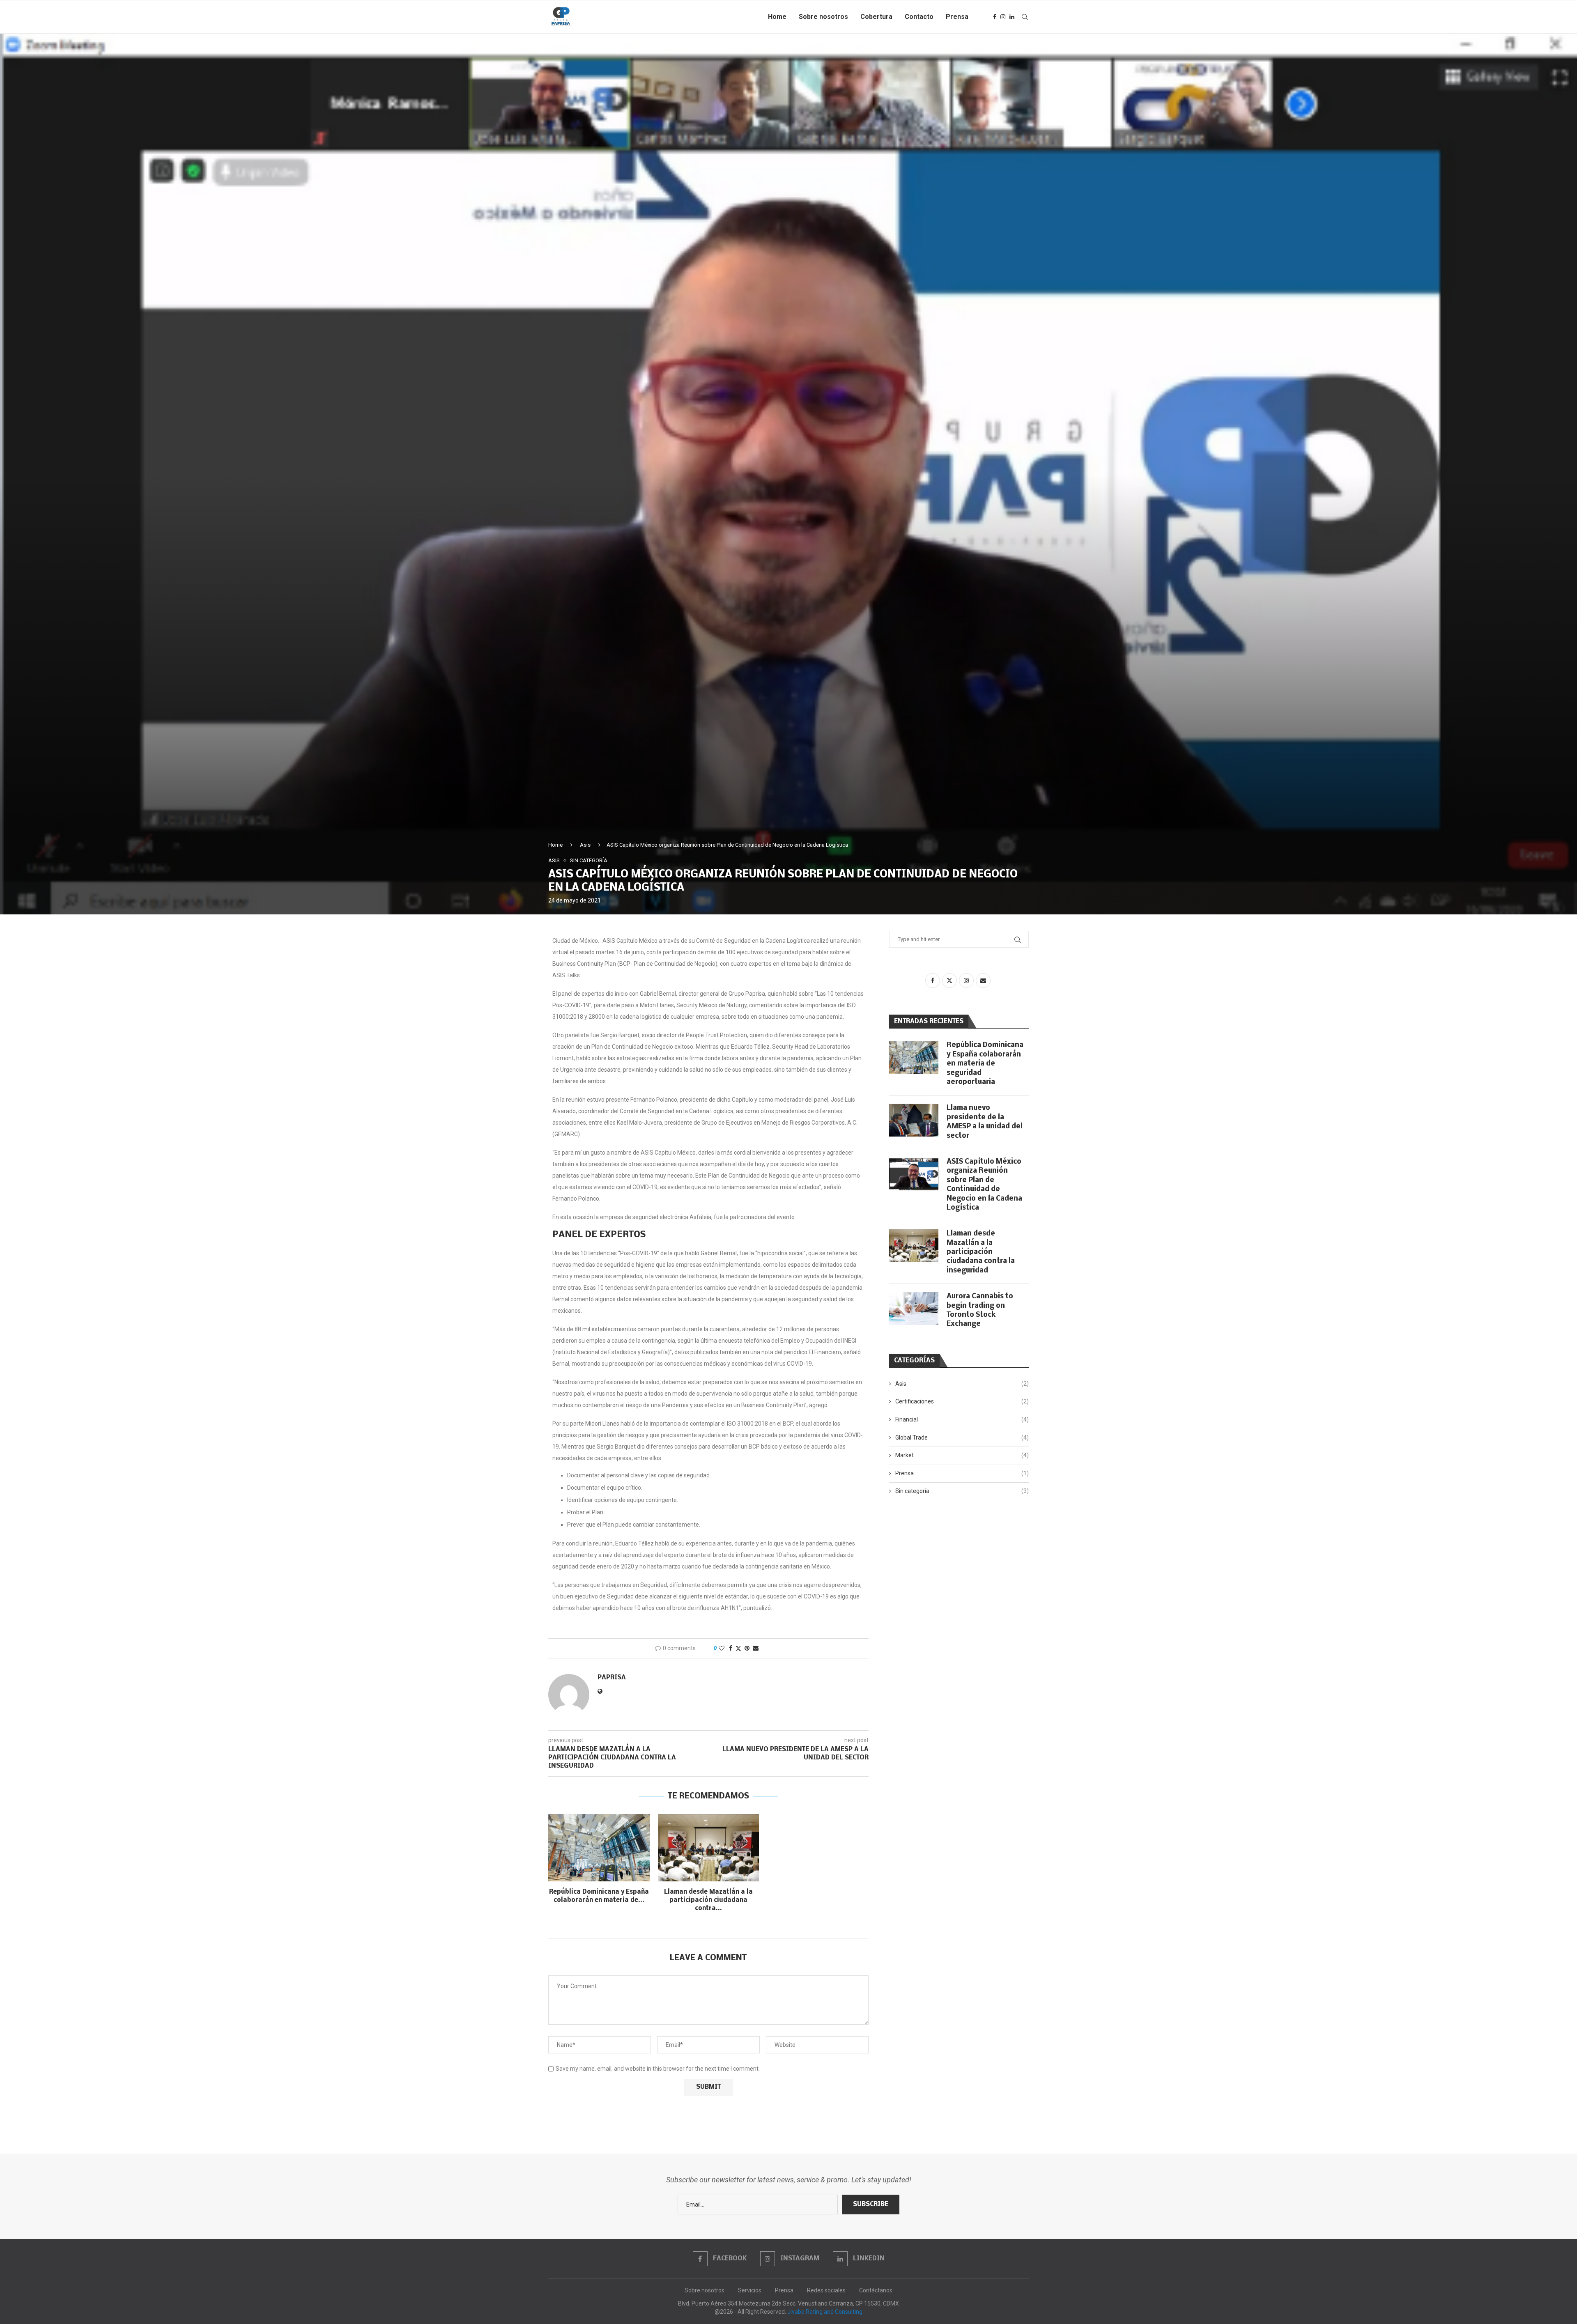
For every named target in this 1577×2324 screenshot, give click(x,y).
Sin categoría (962, 1491)
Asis (585, 845)
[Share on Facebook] (731, 1648)
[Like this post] (722, 1648)
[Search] (1025, 17)
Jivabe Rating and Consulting (825, 2312)
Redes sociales (826, 2290)
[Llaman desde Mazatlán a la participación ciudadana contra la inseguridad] (709, 1848)
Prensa (957, 17)
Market (962, 1455)
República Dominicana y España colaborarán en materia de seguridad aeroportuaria (985, 1064)
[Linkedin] (1012, 17)
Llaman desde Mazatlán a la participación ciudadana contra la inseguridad (981, 1252)
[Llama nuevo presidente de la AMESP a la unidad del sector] (914, 1120)
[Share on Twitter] (738, 1648)
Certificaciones (962, 1401)
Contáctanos (876, 2290)
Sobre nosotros (823, 17)
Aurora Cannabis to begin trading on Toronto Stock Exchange (980, 1310)
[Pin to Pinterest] (747, 1648)
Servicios (750, 2290)
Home (777, 17)
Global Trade (962, 1438)
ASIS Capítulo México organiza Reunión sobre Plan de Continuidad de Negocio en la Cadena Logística (984, 1185)
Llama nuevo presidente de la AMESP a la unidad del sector (985, 1122)
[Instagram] (1003, 17)
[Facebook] (995, 17)
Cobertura (876, 17)
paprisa (612, 1678)
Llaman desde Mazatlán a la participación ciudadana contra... (708, 1900)
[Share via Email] (756, 1648)
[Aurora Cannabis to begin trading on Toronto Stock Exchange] (914, 1309)
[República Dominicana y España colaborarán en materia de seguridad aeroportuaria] (599, 1848)
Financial (962, 1419)
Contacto (919, 17)
